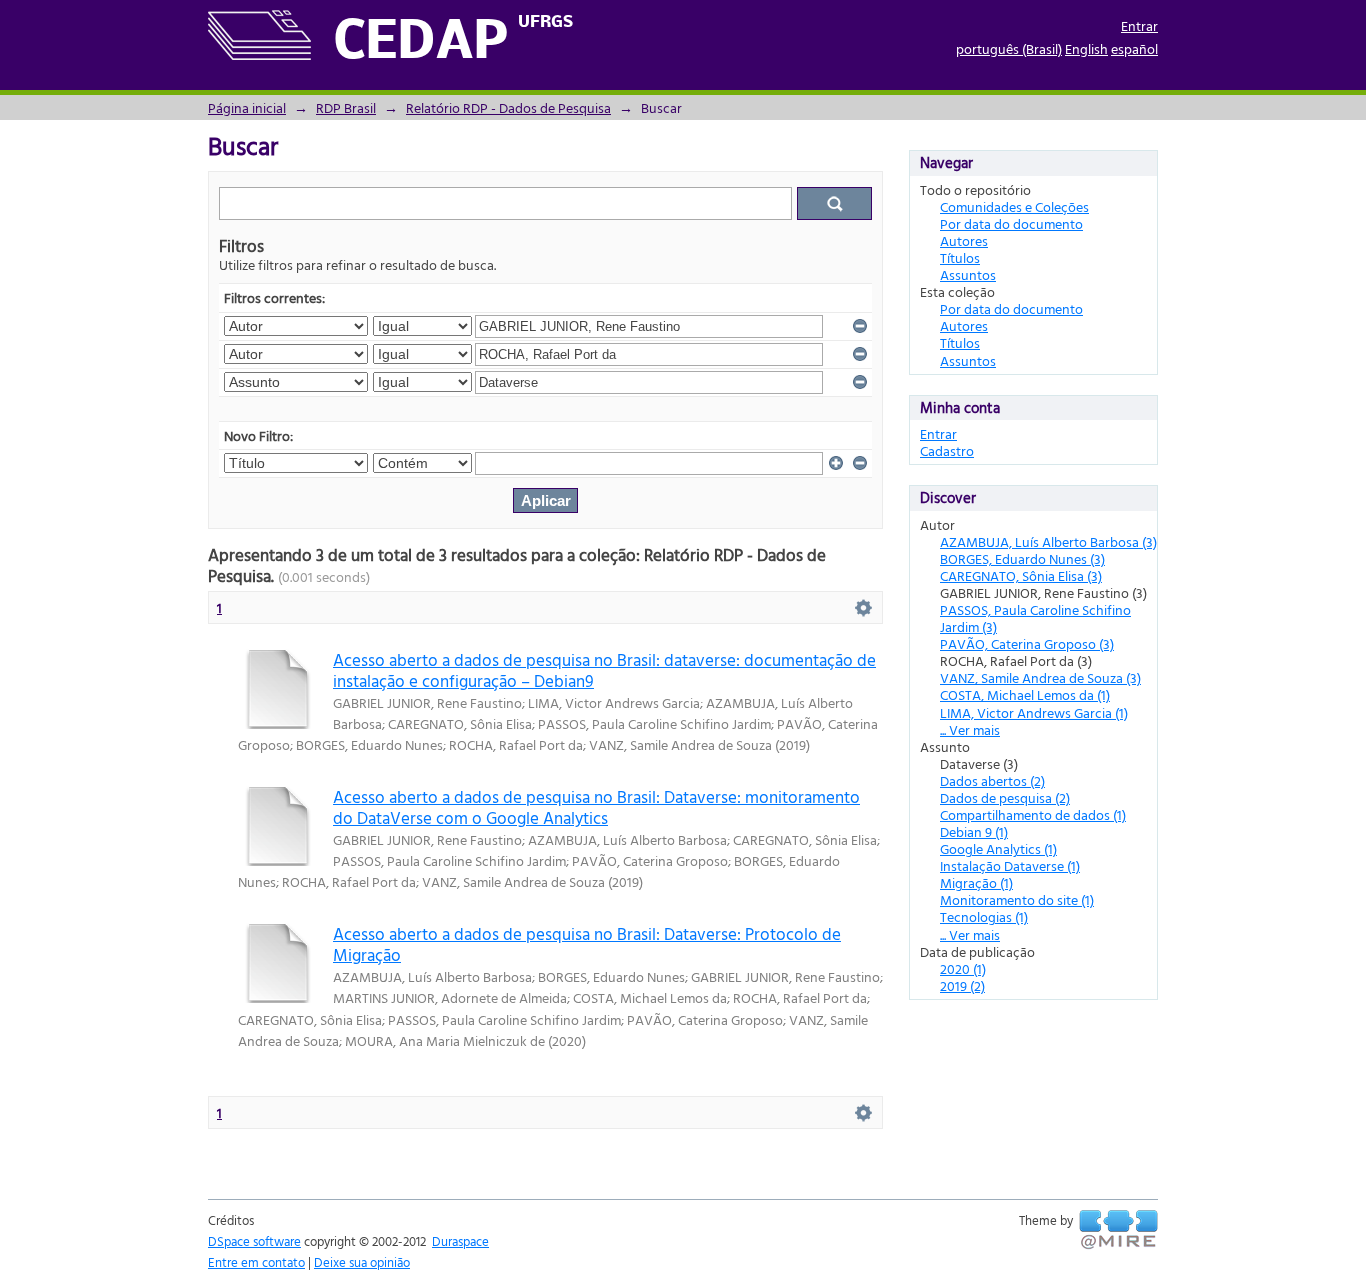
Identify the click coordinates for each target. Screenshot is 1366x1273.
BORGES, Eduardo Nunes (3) (1022, 558)
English (1086, 48)
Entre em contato (256, 1262)
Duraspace (460, 1241)
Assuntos (968, 274)
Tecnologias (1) (984, 916)
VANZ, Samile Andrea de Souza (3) (1040, 677)
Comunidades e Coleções (1014, 206)
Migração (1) (976, 882)
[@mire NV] (1118, 1230)
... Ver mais (970, 729)
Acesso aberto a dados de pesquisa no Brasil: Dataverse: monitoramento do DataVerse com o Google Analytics (596, 807)
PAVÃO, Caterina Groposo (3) (1027, 643)
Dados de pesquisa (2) (1005, 797)
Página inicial (247, 107)
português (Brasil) (1009, 48)
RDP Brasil (346, 107)
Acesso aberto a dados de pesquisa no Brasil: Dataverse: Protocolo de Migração (587, 944)
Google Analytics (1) (998, 848)
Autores (964, 240)
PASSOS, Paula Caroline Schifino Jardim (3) (1035, 618)
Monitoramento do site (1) (1017, 899)
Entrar (1139, 25)
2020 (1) (963, 968)
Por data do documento (1011, 223)
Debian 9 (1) (974, 831)
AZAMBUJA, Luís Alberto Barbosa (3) (1048, 541)
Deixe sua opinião (362, 1262)
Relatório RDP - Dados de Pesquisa (508, 107)
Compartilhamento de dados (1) (1033, 814)
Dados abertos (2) (992, 780)
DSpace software (254, 1241)
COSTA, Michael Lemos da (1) (1025, 694)
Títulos (960, 257)
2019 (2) (962, 985)
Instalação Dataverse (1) (1010, 865)
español (1134, 48)
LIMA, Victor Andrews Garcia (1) (1034, 712)
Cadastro (947, 450)
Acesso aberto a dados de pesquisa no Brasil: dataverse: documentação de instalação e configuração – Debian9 (604, 670)
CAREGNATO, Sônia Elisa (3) (1021, 575)
